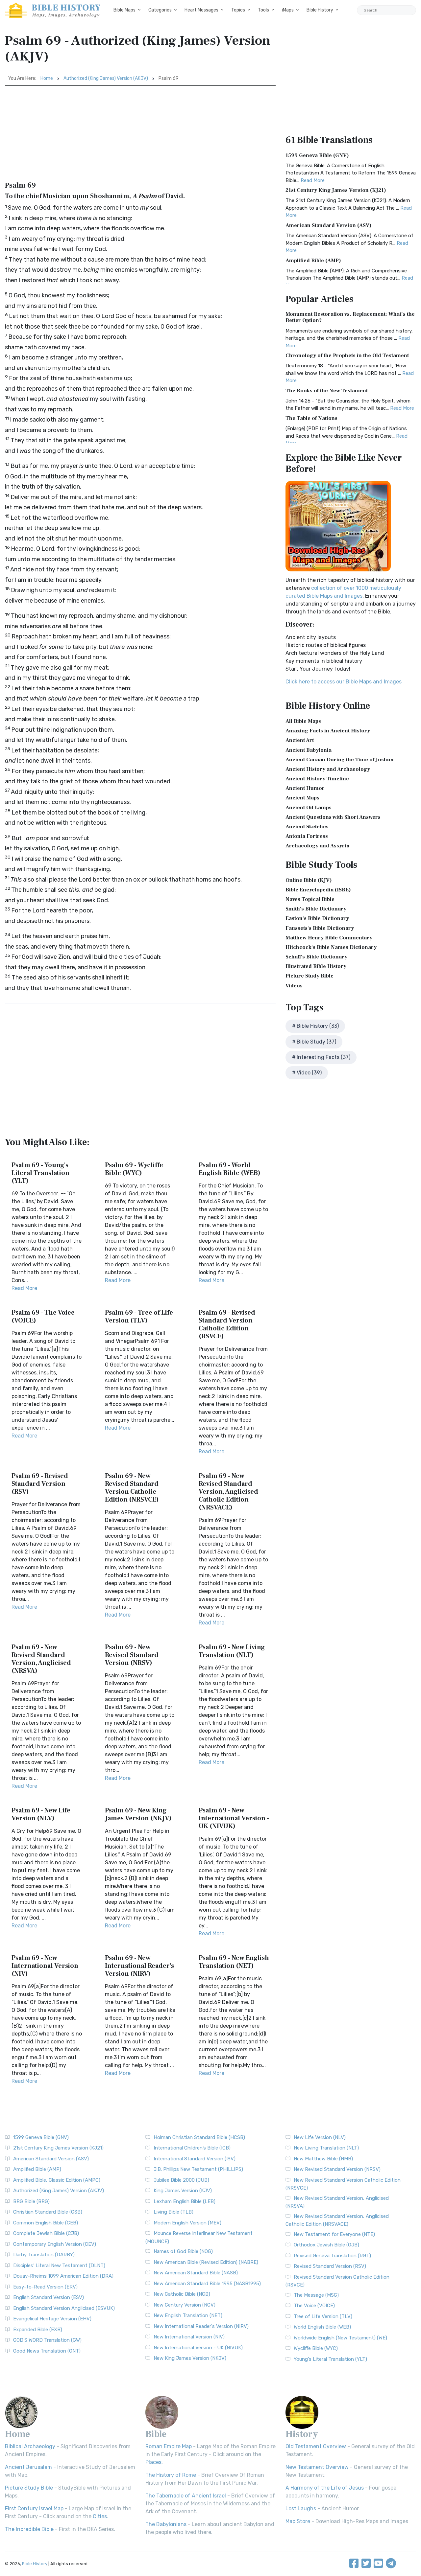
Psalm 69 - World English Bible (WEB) (230, 1169)
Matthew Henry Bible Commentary (329, 938)
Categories (160, 10)
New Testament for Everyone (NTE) (334, 2234)
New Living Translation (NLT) (326, 2148)
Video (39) (309, 1073)
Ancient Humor (305, 788)
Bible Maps (124, 10)
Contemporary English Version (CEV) (55, 2244)
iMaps (288, 10)
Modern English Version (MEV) (187, 2223)
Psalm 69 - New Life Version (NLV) (41, 1814)
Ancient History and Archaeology (328, 769)
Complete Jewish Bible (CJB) (46, 2233)
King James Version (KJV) (183, 2191)
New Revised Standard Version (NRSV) (337, 2169)
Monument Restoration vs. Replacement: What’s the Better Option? (350, 317)
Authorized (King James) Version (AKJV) (106, 78)
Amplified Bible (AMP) (313, 261)
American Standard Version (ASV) (329, 225)
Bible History (320, 10)
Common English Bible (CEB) (46, 2223)
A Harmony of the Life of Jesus (325, 2488)
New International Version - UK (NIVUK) (198, 2348)
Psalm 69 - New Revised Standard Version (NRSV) (132, 1655)
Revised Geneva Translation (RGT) (332, 2256)
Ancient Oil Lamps (309, 808)
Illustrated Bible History (316, 966)
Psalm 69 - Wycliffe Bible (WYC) (134, 1169)
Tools (263, 10)
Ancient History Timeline (317, 779)
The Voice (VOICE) (314, 2306)
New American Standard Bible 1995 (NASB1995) (207, 2284)
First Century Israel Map (34, 2508)
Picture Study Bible (310, 976)
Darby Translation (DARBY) (44, 2255)
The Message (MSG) (316, 2295)
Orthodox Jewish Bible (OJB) (326, 2245)
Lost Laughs (301, 2508)
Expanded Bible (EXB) (38, 2330)
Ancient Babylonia (309, 750)
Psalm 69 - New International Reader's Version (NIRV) (139, 1966)
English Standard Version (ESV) (49, 2297)
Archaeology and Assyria (317, 846)
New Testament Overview (317, 2467)
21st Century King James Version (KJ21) (336, 190)
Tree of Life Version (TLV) (323, 2316)
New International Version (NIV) (189, 2337)
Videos (294, 986)
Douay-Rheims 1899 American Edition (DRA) (63, 2276)
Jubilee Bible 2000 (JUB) (181, 2180)
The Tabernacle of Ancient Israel (186, 2496)
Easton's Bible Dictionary (317, 918)
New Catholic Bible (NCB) (182, 2294)
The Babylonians (166, 2524)
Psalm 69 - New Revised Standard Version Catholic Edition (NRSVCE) (132, 1488)
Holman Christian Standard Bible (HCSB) (199, 2137)
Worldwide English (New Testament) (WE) (340, 2338)
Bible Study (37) (316, 1042)
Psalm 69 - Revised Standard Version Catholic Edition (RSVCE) (227, 1324)
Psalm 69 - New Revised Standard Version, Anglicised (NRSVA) (41, 1659)
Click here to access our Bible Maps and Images (344, 682)
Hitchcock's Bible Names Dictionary (331, 947)
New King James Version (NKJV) (190, 2358)
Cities (100, 2516)
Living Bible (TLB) (173, 2212)
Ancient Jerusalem (28, 2467)
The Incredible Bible (29, 2529)
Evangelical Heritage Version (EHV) (52, 2319)
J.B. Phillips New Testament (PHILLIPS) (198, 2169)
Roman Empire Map (169, 2446)
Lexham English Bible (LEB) (185, 2201)
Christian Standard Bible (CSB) (48, 2212)
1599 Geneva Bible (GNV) (317, 155)
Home (47, 78)
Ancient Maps (302, 798)
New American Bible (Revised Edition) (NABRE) (206, 2262)
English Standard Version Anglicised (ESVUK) (64, 2308)
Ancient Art (300, 740)
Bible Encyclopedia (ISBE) (318, 890)
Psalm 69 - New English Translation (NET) (234, 1962)
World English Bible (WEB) (322, 2327)
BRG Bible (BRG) (31, 2201)
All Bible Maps (303, 721)
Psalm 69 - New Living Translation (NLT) (232, 1651)
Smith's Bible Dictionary (316, 909)
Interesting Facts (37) (323, 1057)
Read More (24, 1288)
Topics (238, 10)
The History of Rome (171, 2475)
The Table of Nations (311, 418)
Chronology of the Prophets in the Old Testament (347, 356)
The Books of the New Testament (327, 391)
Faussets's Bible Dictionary (320, 928)
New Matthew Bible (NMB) (323, 2159)
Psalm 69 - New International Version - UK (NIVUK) (234, 1818)
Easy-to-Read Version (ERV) (45, 2287)
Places (153, 2462)
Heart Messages (201, 10)
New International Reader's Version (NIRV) (201, 2326)
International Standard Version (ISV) (195, 2159)
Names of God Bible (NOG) (183, 2251)
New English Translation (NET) (188, 2315)
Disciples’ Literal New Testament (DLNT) (59, 2265)
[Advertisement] (140, 135)
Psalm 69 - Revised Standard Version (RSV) (40, 1484)
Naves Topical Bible (310, 899)
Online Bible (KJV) (309, 880)
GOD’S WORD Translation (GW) (47, 2340)
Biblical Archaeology (30, 2446)
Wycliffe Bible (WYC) (316, 2348)
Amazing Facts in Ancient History (328, 731)
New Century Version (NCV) (185, 2305)
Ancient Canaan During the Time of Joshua (339, 760)
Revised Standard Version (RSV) (330, 2266)
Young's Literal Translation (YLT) (330, 2359)
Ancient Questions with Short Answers (333, 817)
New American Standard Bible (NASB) (196, 2273)
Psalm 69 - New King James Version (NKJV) (138, 1814)
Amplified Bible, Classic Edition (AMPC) (57, 2180)
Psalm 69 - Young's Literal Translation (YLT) (40, 1173)
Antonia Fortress (307, 836)
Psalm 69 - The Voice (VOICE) (43, 1317)
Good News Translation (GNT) (47, 2351)
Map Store (298, 2521)
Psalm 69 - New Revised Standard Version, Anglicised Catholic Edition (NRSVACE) (228, 1492)
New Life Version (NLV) (320, 2137)
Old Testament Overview (316, 2446)
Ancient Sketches (307, 827)
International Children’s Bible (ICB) (192, 2148)
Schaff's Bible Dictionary (316, 957)
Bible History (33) (318, 1026)
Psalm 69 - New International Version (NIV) (45, 1966)
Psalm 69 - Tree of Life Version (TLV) (139, 1317)
